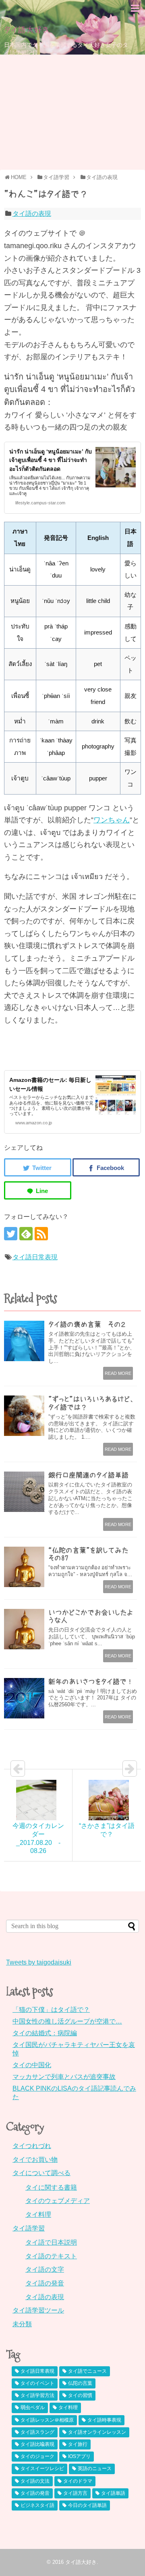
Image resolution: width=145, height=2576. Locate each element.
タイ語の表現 (32, 214)
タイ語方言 (75, 2493)
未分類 (22, 2324)
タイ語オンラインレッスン (97, 2432)
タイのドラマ (78, 2481)
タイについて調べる (41, 2173)
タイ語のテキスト (51, 2256)
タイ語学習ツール (38, 2310)
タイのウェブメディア (58, 2201)
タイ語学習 (29, 2228)
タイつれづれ (32, 2146)
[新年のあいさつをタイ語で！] (24, 1698)
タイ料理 (38, 2214)
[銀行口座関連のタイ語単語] (24, 1492)
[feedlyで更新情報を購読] (26, 1234)
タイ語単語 (113, 2493)
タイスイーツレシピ (42, 2468)
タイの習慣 (80, 2395)
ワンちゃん (112, 820)
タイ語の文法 (35, 2481)
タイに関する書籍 (51, 2187)
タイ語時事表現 (104, 2420)
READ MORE (118, 1373)
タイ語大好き (27, 30)
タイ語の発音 (45, 2283)
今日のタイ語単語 (87, 2505)
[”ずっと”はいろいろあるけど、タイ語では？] (24, 1416)
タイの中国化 (32, 2065)
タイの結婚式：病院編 (45, 2033)
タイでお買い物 (35, 2160)
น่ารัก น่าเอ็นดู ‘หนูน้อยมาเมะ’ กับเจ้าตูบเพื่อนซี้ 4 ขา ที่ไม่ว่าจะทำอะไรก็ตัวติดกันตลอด (51, 460)
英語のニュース (95, 2468)
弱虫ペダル (33, 2407)
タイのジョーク (37, 2456)
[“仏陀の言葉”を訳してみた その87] (24, 1567)
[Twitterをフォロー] (11, 1234)
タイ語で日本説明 (51, 2242)
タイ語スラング (37, 2432)
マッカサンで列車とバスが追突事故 (64, 2077)
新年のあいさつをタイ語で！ (91, 1681)
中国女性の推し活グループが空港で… (67, 2021)
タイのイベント (37, 2383)
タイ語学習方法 (37, 2395)
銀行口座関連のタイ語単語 (88, 1475)
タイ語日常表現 (35, 1257)
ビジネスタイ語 (37, 2505)
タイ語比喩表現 (37, 2444)
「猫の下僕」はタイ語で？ (51, 2010)
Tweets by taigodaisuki (39, 1962)
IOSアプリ (79, 2456)
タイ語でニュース (87, 2371)
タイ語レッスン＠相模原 (47, 2420)
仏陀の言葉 (80, 2383)
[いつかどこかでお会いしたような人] (24, 1629)
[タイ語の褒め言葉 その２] (24, 1341)
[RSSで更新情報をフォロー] (41, 1234)
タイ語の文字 (45, 2269)
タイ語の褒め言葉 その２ (87, 1324)
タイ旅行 (78, 2444)
